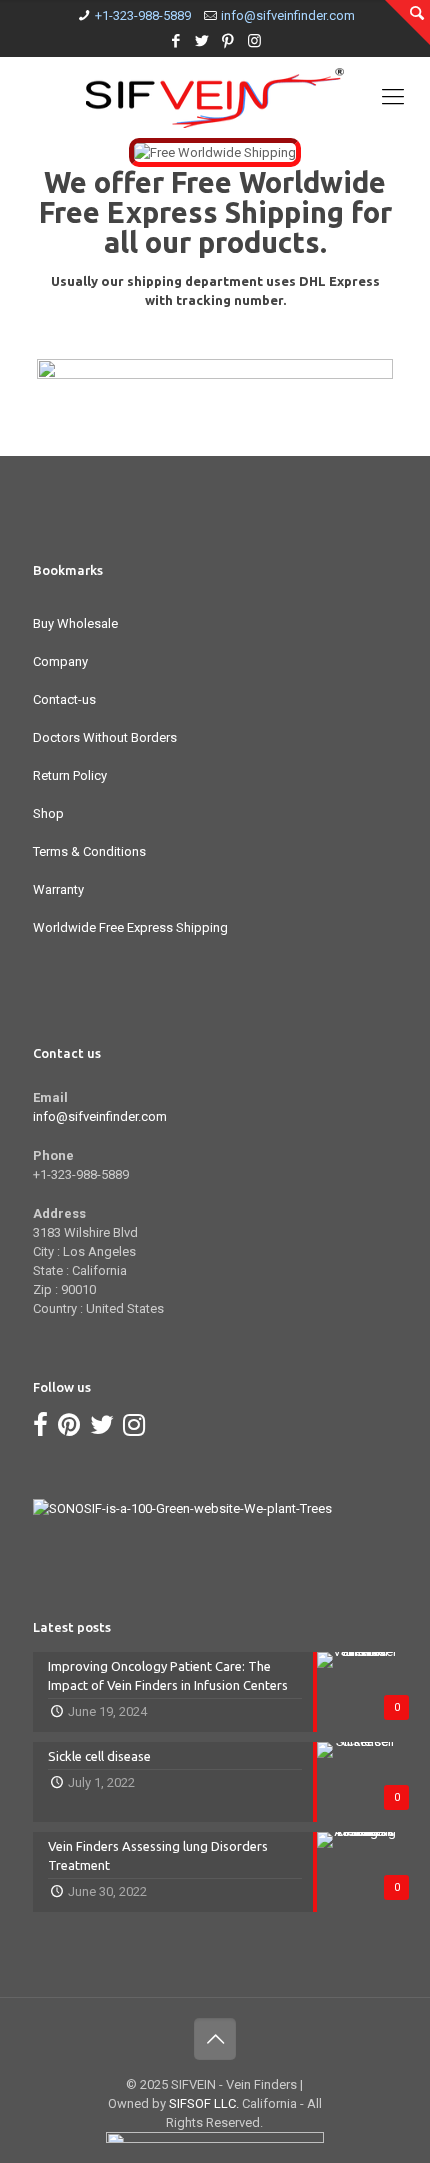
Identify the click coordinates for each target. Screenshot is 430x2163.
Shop (48, 813)
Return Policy (70, 775)
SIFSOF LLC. (204, 2103)
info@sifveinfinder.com (288, 15)
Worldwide (312, 182)
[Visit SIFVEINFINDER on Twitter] (102, 1429)
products (259, 242)
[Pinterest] (228, 41)
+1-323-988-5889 (143, 15)
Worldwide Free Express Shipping (130, 927)
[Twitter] (202, 41)
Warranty (58, 889)
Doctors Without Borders (105, 737)
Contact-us (64, 699)
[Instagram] (254, 41)
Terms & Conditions (89, 851)
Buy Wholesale (75, 623)
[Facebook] (176, 41)
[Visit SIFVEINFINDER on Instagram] (134, 1429)
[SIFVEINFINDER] (215, 97)
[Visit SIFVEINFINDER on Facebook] (40, 1429)
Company (60, 661)
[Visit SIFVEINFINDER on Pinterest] (69, 1429)
